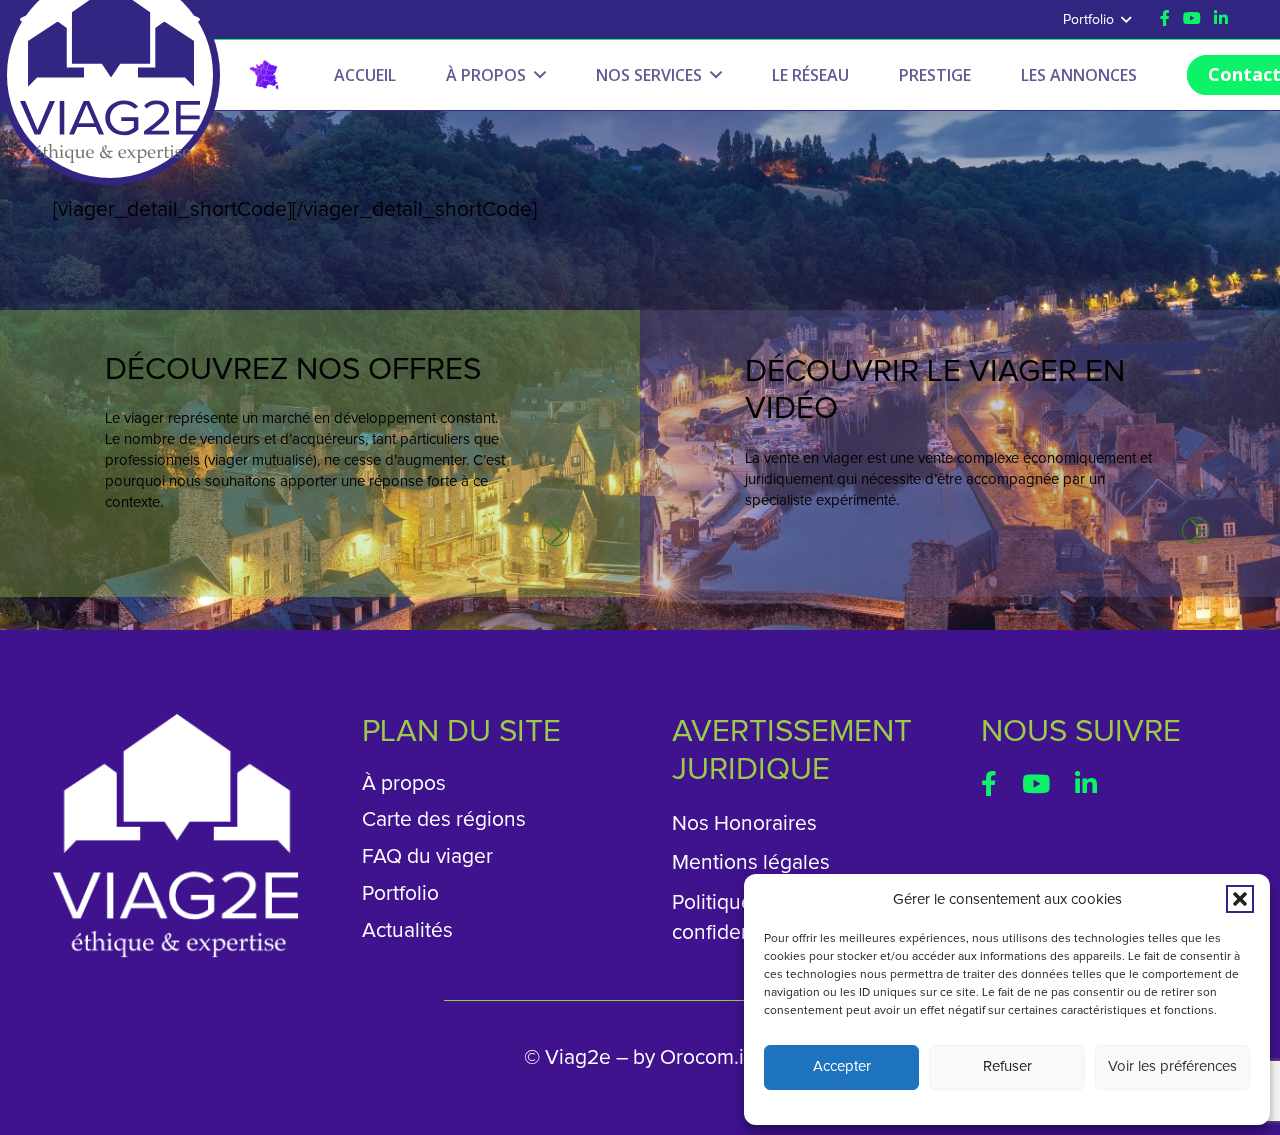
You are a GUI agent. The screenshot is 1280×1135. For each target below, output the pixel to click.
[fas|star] (555, 533)
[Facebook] (1165, 18)
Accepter (842, 1066)
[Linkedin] (1221, 18)
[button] (1240, 899)
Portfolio (400, 893)
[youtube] (1192, 18)
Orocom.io (708, 1057)
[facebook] (989, 783)
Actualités (407, 930)
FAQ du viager (427, 856)
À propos (404, 783)
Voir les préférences (1172, 1066)
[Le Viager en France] (264, 75)
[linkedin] (1086, 783)
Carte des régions (444, 819)
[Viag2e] (110, 19)
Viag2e (578, 1057)
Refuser (1007, 1066)
